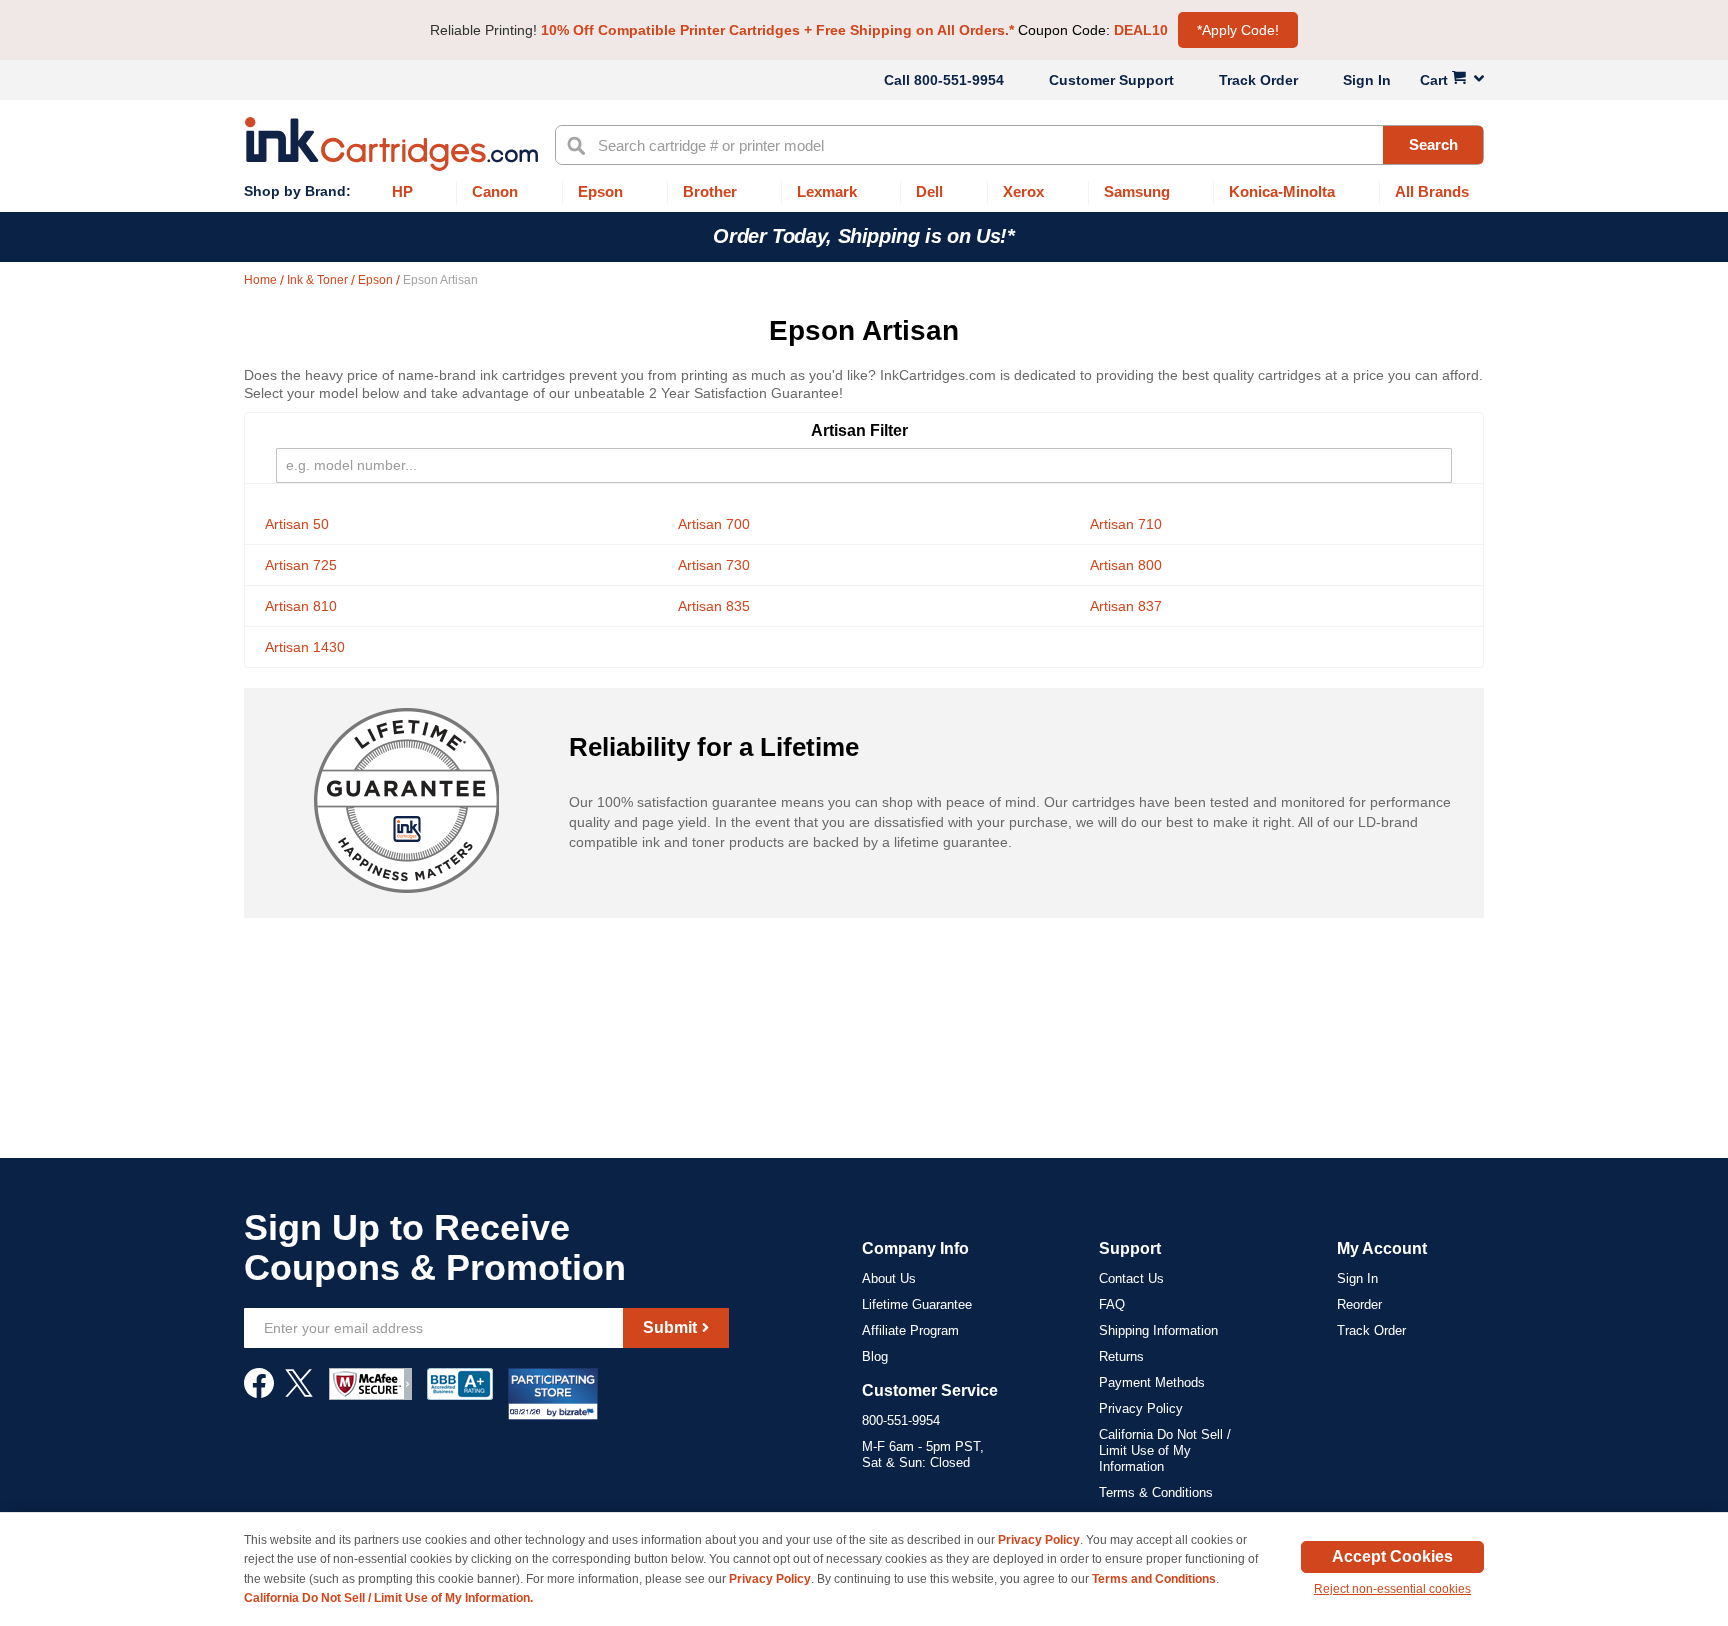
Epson (377, 280)
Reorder (1359, 1304)
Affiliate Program (910, 1330)
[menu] (864, 192)
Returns (1121, 1356)
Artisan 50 (297, 524)
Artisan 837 (1126, 606)
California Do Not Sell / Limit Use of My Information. (388, 1598)
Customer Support (1111, 80)
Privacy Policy (1141, 1408)
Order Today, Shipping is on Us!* (863, 236)
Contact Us (1131, 1278)
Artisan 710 (1126, 524)
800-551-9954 (959, 80)
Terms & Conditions (1156, 1492)
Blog (875, 1356)
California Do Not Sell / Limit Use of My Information (1165, 1450)
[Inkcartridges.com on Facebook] (259, 1393)
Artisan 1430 (305, 647)
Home (262, 280)
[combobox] (1019, 145)
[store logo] (391, 144)
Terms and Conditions (1154, 1579)
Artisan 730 (714, 565)
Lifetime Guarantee (917, 1304)
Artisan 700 (714, 524)
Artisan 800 (1126, 565)
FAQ (1112, 1304)
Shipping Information (1158, 1330)
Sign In (1367, 80)
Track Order (1258, 80)
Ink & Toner (319, 280)
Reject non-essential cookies (1392, 1589)
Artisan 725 (301, 565)
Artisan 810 (301, 606)
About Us (889, 1278)
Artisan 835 (714, 606)
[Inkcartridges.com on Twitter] (299, 1393)
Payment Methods (1152, 1382)
